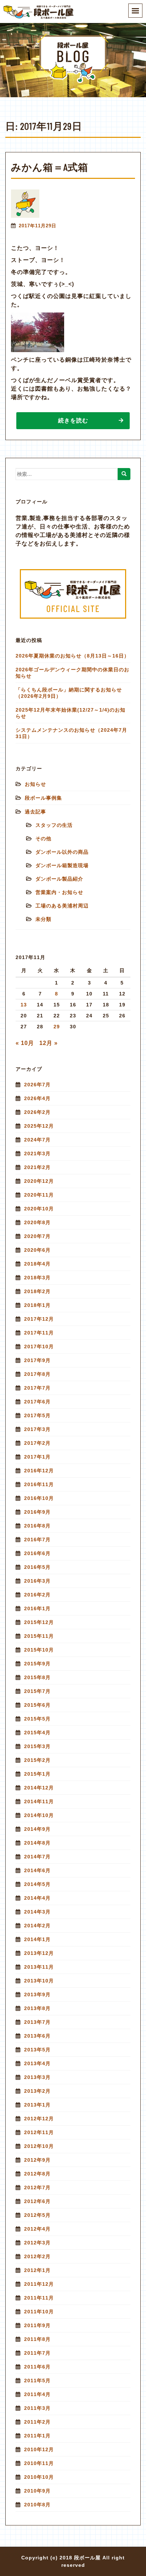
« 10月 (25, 1043)
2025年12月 (39, 1126)
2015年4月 (37, 1733)
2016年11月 (39, 1484)
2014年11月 (39, 1801)
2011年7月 (37, 2353)
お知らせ (35, 784)
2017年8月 (37, 1374)
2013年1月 (37, 2105)
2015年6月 (37, 1705)
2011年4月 (37, 2394)
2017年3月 (37, 1429)
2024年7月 (37, 1140)
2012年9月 (37, 2160)
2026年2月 (37, 1112)
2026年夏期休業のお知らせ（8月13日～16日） (72, 656)
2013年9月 (37, 1994)
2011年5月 (37, 2381)
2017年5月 (37, 1415)
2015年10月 (39, 1650)
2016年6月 (37, 1553)
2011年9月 (37, 2325)
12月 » (49, 1043)
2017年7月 (37, 1388)
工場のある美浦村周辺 (62, 906)
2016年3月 (37, 1581)
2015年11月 (39, 1636)
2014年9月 (37, 1829)
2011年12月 (39, 2284)
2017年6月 (37, 1402)
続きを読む (73, 420)
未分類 (43, 919)
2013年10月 (39, 1981)
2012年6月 (37, 2201)
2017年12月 (39, 1319)
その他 (43, 839)
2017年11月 (39, 1333)
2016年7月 (37, 1540)
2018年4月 (37, 1264)
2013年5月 (37, 2050)
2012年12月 (39, 2119)
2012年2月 (37, 2256)
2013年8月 (37, 2008)
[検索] (124, 474)
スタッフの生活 (54, 825)
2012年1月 (37, 2270)
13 (24, 1005)
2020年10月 (39, 1209)
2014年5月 (37, 1884)
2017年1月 (37, 1457)
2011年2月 (37, 2422)
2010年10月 (39, 2477)
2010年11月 (39, 2463)
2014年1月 (37, 1939)
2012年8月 (37, 2174)
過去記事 (35, 812)
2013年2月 (37, 2091)
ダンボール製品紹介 (59, 879)
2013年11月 (39, 1967)
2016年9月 (37, 1512)
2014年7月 (37, 1857)
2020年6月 (37, 1250)
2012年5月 (37, 2215)
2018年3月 (37, 1278)
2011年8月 (37, 2339)
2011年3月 (37, 2408)
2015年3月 (37, 1746)
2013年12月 (39, 1953)
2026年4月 (37, 1098)
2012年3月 (37, 2243)
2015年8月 (37, 1677)
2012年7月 (37, 2187)
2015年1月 (37, 1774)
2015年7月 (37, 1691)
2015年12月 (39, 1622)
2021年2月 (37, 1167)
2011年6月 (37, 2367)
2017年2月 (37, 1443)
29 (57, 1027)
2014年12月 (39, 1788)
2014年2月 (37, 1926)
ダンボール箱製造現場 (62, 865)
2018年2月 (37, 1291)
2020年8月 (37, 1222)
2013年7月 (37, 2022)
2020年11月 (39, 1195)
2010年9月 (37, 2491)
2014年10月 (39, 1815)
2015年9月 (37, 1664)
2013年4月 (37, 2063)
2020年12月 (39, 1181)
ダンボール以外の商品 (62, 852)
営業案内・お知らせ (59, 892)
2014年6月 (37, 1870)
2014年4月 (37, 1898)
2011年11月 (39, 2298)
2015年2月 (37, 1760)
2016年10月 (39, 1498)
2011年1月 (37, 2436)
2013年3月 (37, 2077)
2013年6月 (37, 2036)
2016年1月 (37, 1608)
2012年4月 (37, 2229)
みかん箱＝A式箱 (50, 167)
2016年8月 (37, 1526)
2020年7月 (37, 1236)
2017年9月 (37, 1360)
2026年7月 (37, 1085)
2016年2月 (37, 1595)
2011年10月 (39, 2312)
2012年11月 (39, 2132)
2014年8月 (37, 1843)
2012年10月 (39, 2146)
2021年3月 (37, 1153)
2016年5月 (37, 1567)
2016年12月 (39, 1471)
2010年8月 (37, 2505)
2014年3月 (37, 1912)
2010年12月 (39, 2449)
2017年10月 (39, 1347)
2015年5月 (37, 1719)
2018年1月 (37, 1305)
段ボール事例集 (43, 798)
